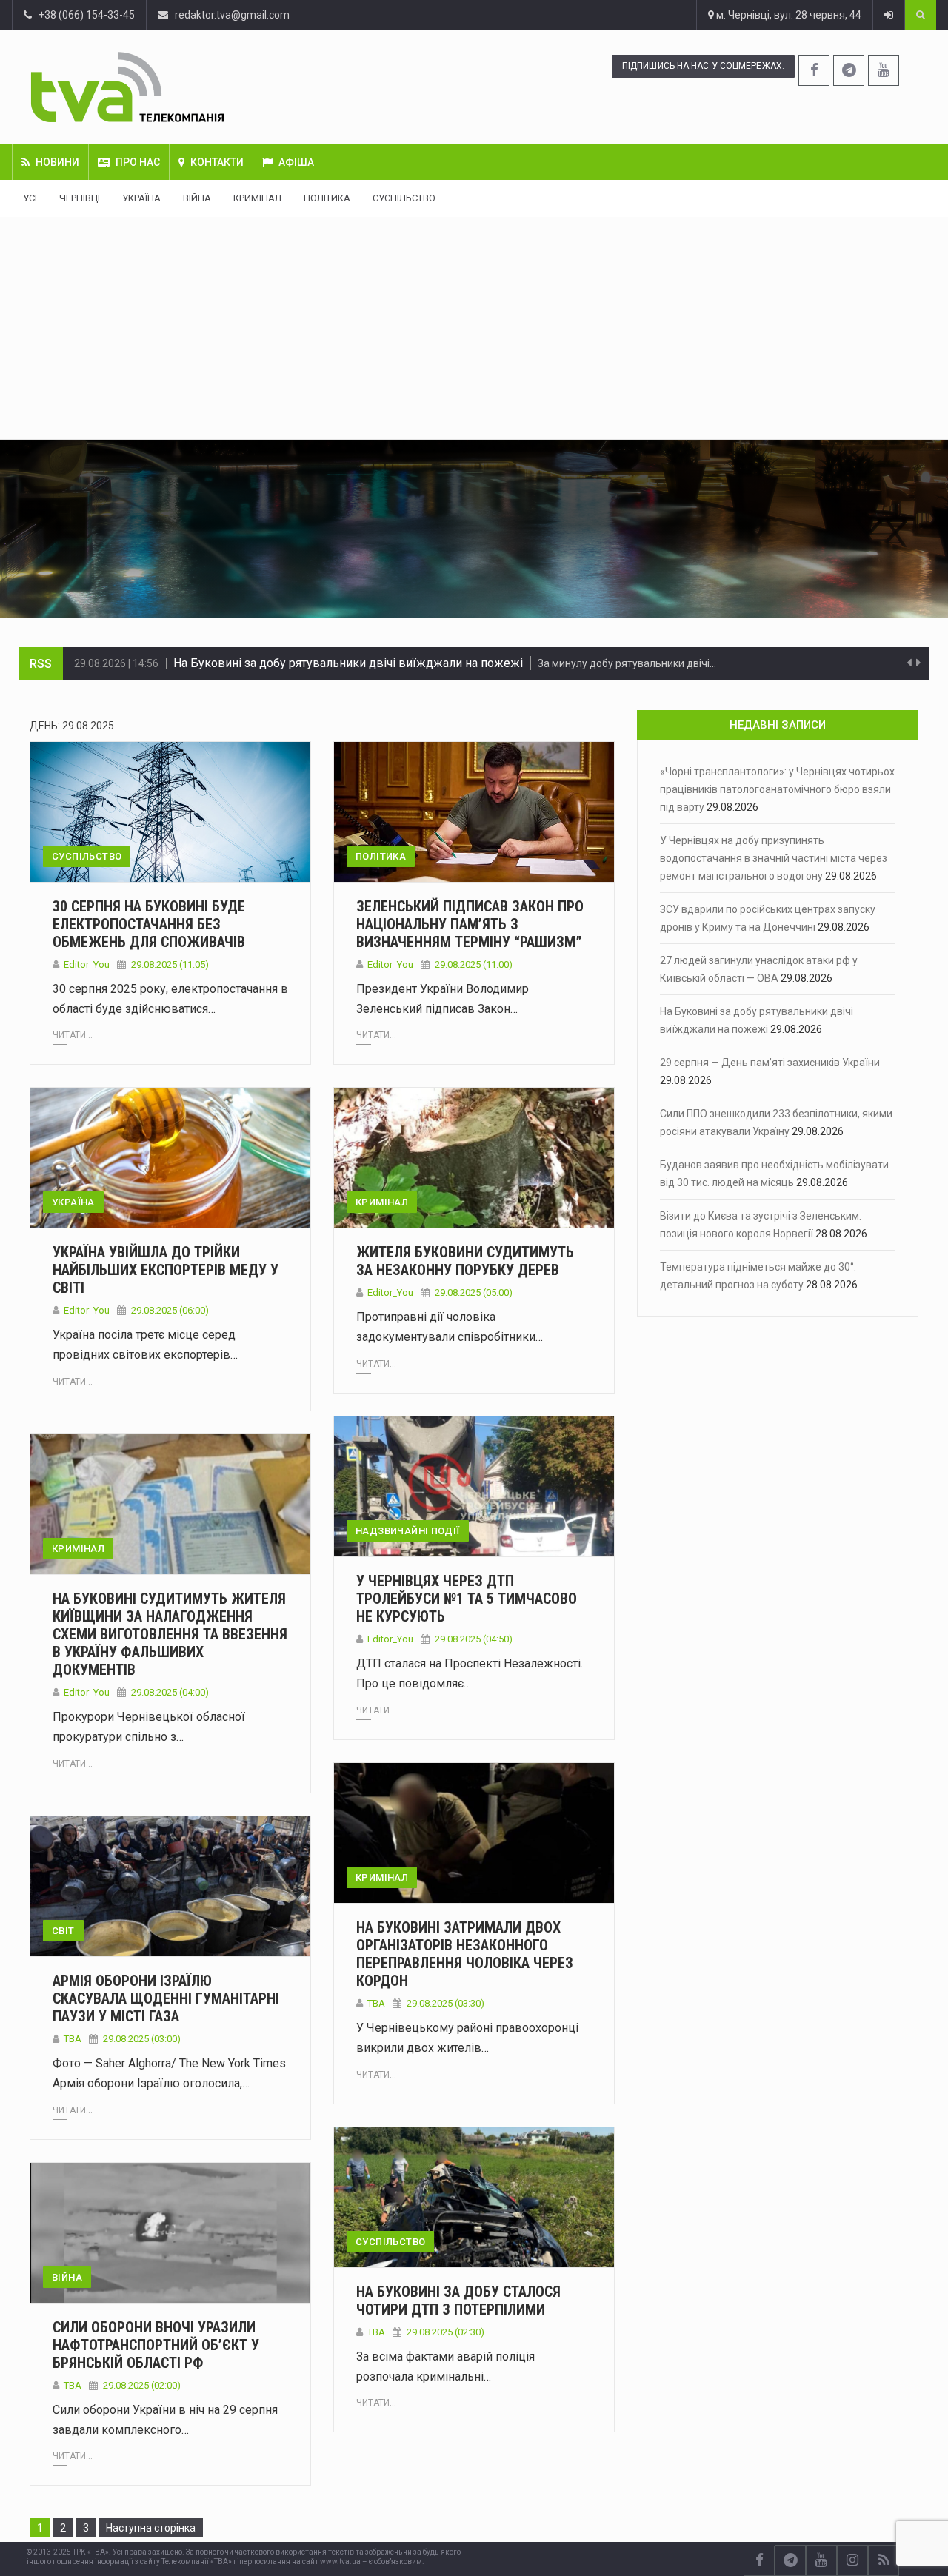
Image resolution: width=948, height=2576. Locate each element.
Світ (63, 1931)
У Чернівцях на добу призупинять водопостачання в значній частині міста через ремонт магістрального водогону (774, 858)
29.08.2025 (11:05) (170, 964)
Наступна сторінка (151, 2528)
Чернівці (80, 198)
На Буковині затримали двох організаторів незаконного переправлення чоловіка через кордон (465, 1954)
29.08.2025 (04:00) (170, 1692)
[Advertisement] (474, 328)
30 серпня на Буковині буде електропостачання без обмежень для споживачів (149, 924)
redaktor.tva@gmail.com (232, 15)
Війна (197, 198)
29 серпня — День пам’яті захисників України (770, 1063)
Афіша (296, 162)
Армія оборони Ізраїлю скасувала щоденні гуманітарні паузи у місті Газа (166, 1998)
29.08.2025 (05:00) (474, 1292)
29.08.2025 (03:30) (445, 2003)
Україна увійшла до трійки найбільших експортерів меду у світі (166, 1270)
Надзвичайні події (408, 1531)
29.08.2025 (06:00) (170, 1310)
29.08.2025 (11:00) (474, 964)
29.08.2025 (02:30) (445, 2332)
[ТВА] (204, 87)
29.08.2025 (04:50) (474, 1639)
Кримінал (257, 198)
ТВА (376, 2003)
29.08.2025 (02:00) (142, 2385)
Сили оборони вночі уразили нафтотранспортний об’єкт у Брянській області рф (156, 2345)
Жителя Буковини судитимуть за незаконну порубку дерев (465, 1261)
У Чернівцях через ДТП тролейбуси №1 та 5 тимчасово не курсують (467, 1599)
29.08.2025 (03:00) (142, 2039)
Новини (57, 162)
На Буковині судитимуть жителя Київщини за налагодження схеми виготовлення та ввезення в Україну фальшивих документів (170, 1634)
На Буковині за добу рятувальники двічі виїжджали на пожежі (348, 663)
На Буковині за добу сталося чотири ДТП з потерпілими (458, 2301)
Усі (30, 198)
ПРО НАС (138, 162)
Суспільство (404, 198)
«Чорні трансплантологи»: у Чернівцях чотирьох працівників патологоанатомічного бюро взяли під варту (777, 789)
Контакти (217, 162)
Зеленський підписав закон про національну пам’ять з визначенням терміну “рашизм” (470, 924)
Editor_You (87, 964)
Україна (141, 198)
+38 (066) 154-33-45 (83, 15)
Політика (327, 198)
